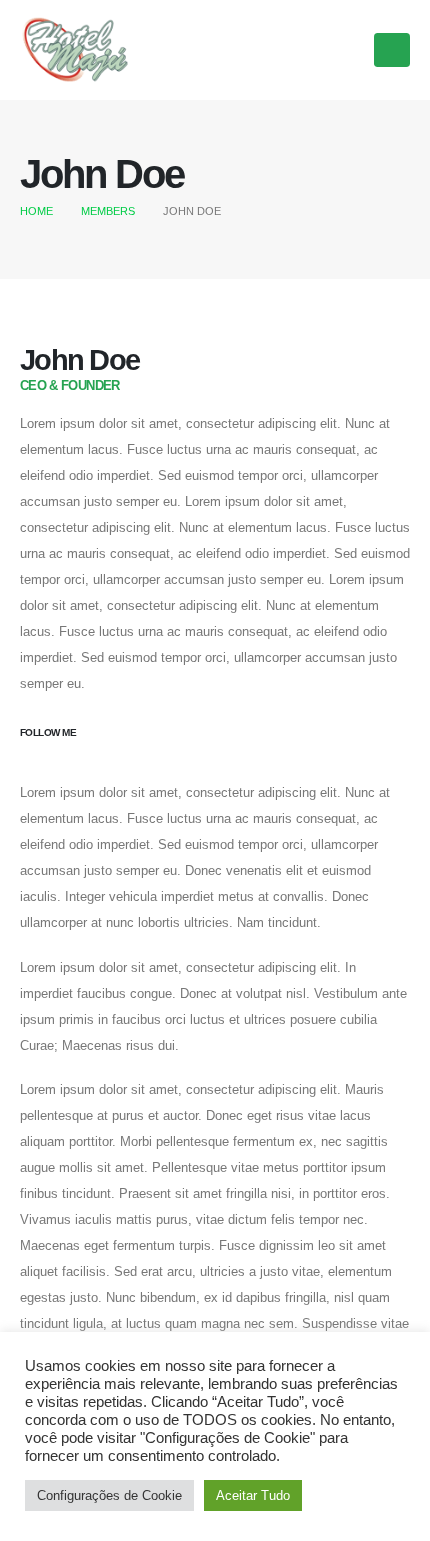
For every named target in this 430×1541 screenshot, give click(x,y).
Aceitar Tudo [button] (253, 1495)
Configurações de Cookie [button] (109, 1495)
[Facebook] (303, 49)
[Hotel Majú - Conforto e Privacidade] (75, 49)
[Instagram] (342, 49)
